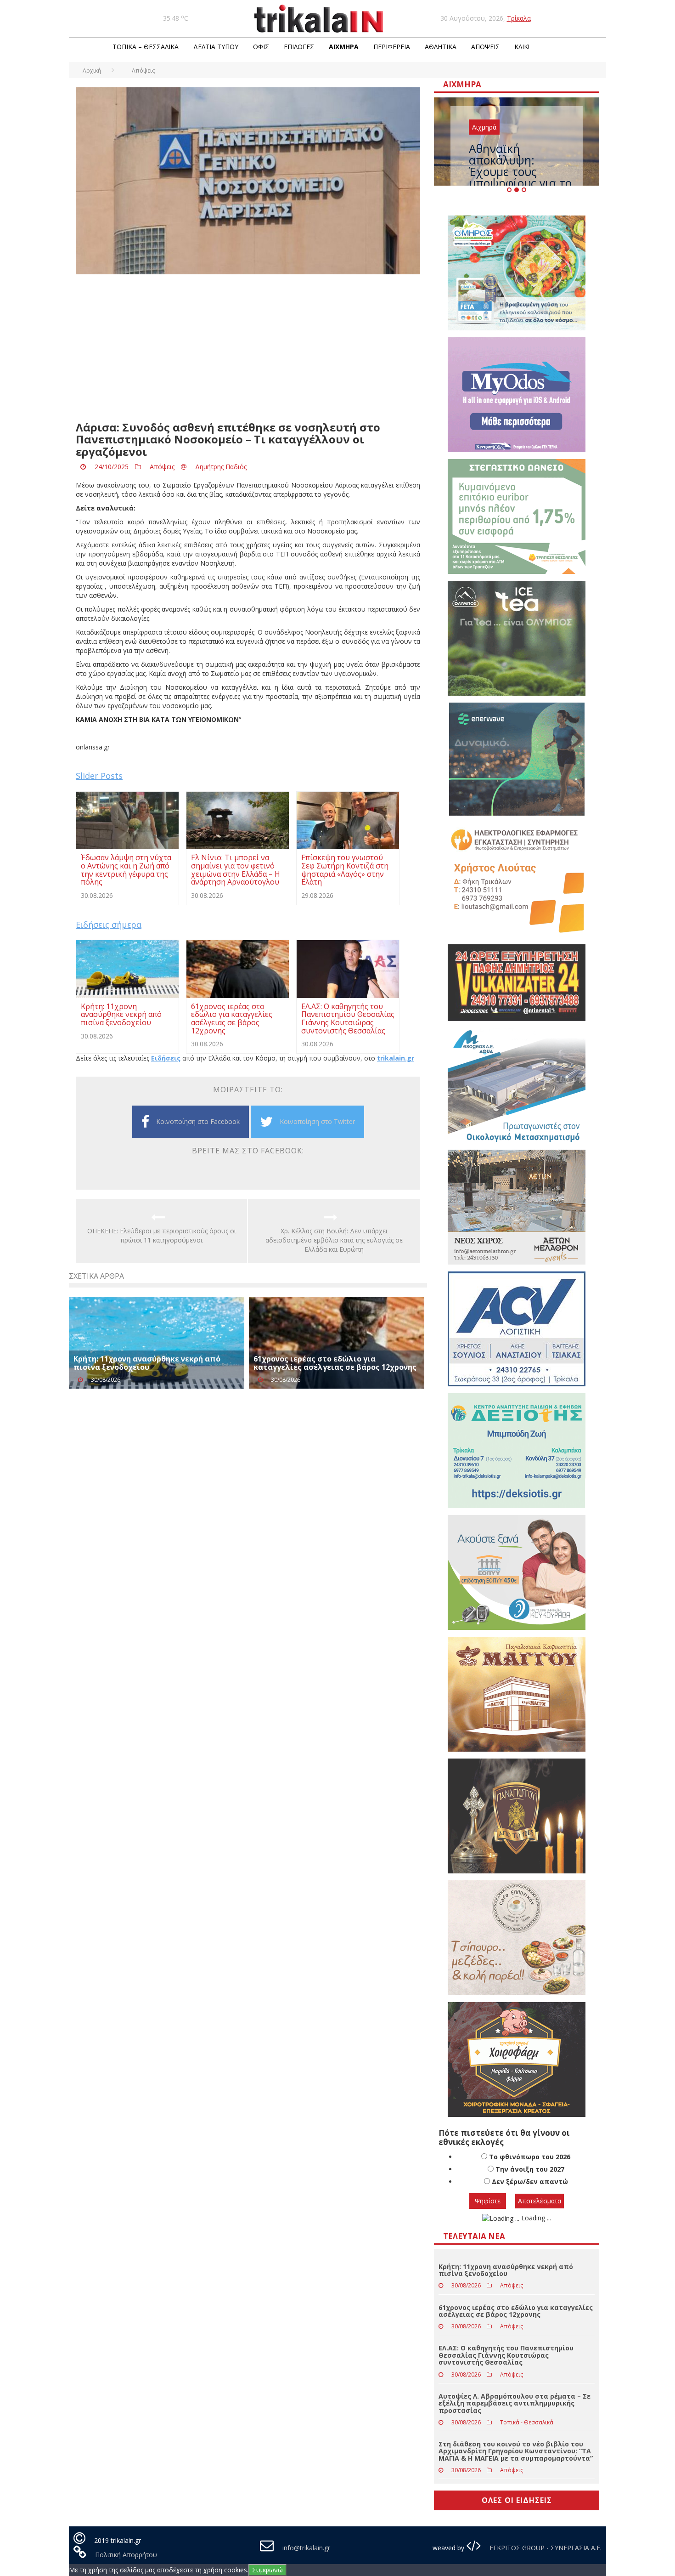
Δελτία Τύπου (216, 47)
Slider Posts (99, 776)
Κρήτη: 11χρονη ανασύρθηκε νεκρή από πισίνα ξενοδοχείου (147, 1363)
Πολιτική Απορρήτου (126, 2555)
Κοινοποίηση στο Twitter (317, 1121)
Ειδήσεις (166, 1058)
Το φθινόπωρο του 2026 (530, 2157)
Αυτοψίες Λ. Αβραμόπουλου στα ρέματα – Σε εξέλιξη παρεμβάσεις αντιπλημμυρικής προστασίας (515, 2403)
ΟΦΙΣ (261, 47)
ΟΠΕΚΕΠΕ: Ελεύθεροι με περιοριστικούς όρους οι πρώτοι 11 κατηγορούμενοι (162, 1235)
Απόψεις (485, 47)
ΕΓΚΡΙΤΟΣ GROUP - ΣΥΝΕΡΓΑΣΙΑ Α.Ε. (545, 2548)
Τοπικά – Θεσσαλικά (146, 47)
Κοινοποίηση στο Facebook (198, 1121)
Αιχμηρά (344, 47)
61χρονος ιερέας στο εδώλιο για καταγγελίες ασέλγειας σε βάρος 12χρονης (335, 1363)
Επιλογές (299, 47)
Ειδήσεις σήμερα (109, 925)
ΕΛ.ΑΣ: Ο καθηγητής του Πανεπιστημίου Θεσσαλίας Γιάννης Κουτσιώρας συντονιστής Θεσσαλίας (506, 2355)
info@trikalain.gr (306, 2548)
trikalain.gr (396, 1058)
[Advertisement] (248, 348)
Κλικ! (522, 47)
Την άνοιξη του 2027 (530, 2169)
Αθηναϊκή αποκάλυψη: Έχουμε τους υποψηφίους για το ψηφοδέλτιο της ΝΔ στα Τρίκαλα (521, 177)
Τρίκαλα (519, 18)
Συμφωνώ (267, 2570)
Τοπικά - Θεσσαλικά (527, 2422)
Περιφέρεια (392, 47)
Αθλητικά (441, 47)
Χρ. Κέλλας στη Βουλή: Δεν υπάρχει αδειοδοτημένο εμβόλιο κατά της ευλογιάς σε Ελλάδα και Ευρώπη (334, 1240)
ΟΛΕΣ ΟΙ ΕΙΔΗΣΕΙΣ (517, 2500)
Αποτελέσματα (540, 2201)
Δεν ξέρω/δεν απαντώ (530, 2182)
